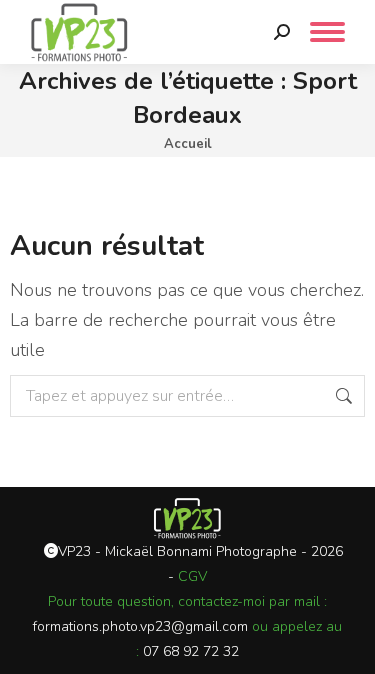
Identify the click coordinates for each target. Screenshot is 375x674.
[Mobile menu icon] (327, 32)
